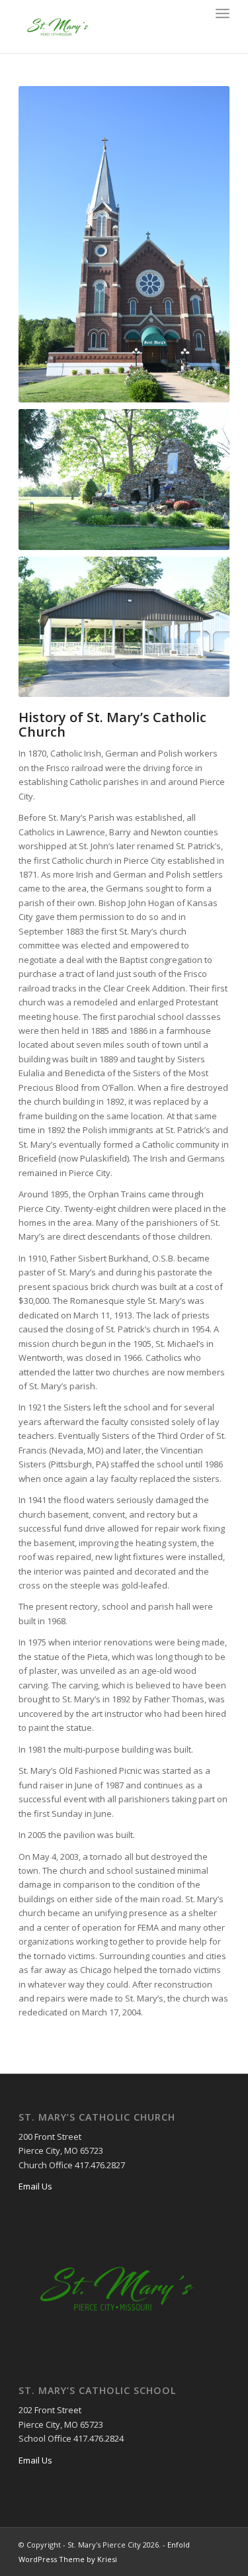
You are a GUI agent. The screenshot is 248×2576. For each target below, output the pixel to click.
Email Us (35, 2186)
